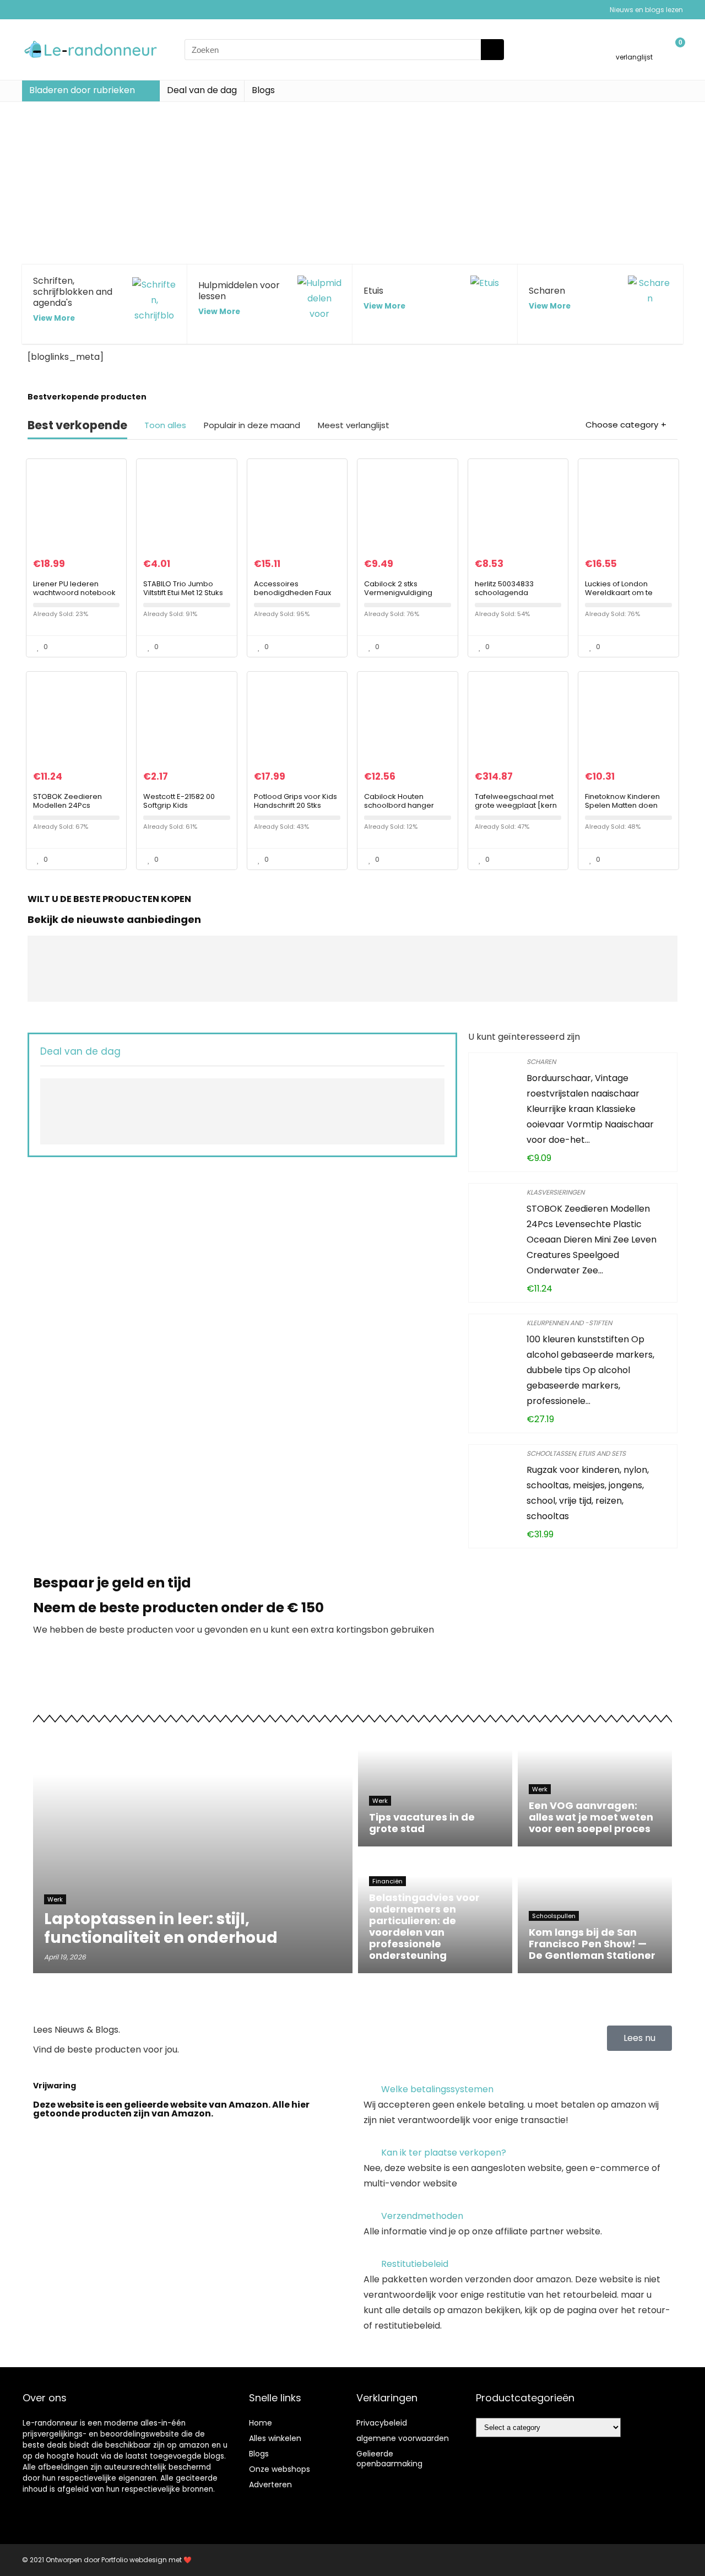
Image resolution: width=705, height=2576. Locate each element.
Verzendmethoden (422, 2216)
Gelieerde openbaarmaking (389, 2459)
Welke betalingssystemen (437, 2089)
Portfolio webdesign (134, 2560)
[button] (518, 2089)
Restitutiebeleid (415, 2264)
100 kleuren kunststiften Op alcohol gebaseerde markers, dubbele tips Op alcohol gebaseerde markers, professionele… (590, 1370)
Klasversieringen (555, 1192)
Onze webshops (280, 2469)
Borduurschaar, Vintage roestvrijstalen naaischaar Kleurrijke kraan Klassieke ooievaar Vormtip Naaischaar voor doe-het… (590, 1109)
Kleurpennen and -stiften (569, 1323)
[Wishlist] (634, 45)
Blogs (263, 90)
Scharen (541, 1062)
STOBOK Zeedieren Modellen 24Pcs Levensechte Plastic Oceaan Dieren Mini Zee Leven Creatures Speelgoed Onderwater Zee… (592, 1240)
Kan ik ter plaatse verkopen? (444, 2153)
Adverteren (270, 2485)
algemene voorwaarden (403, 2438)
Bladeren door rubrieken (82, 90)
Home (261, 2423)
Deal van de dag (202, 90)
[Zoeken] (492, 50)
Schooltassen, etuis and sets (576, 1453)
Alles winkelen (275, 2438)
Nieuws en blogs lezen (646, 10)
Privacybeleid (382, 2423)
